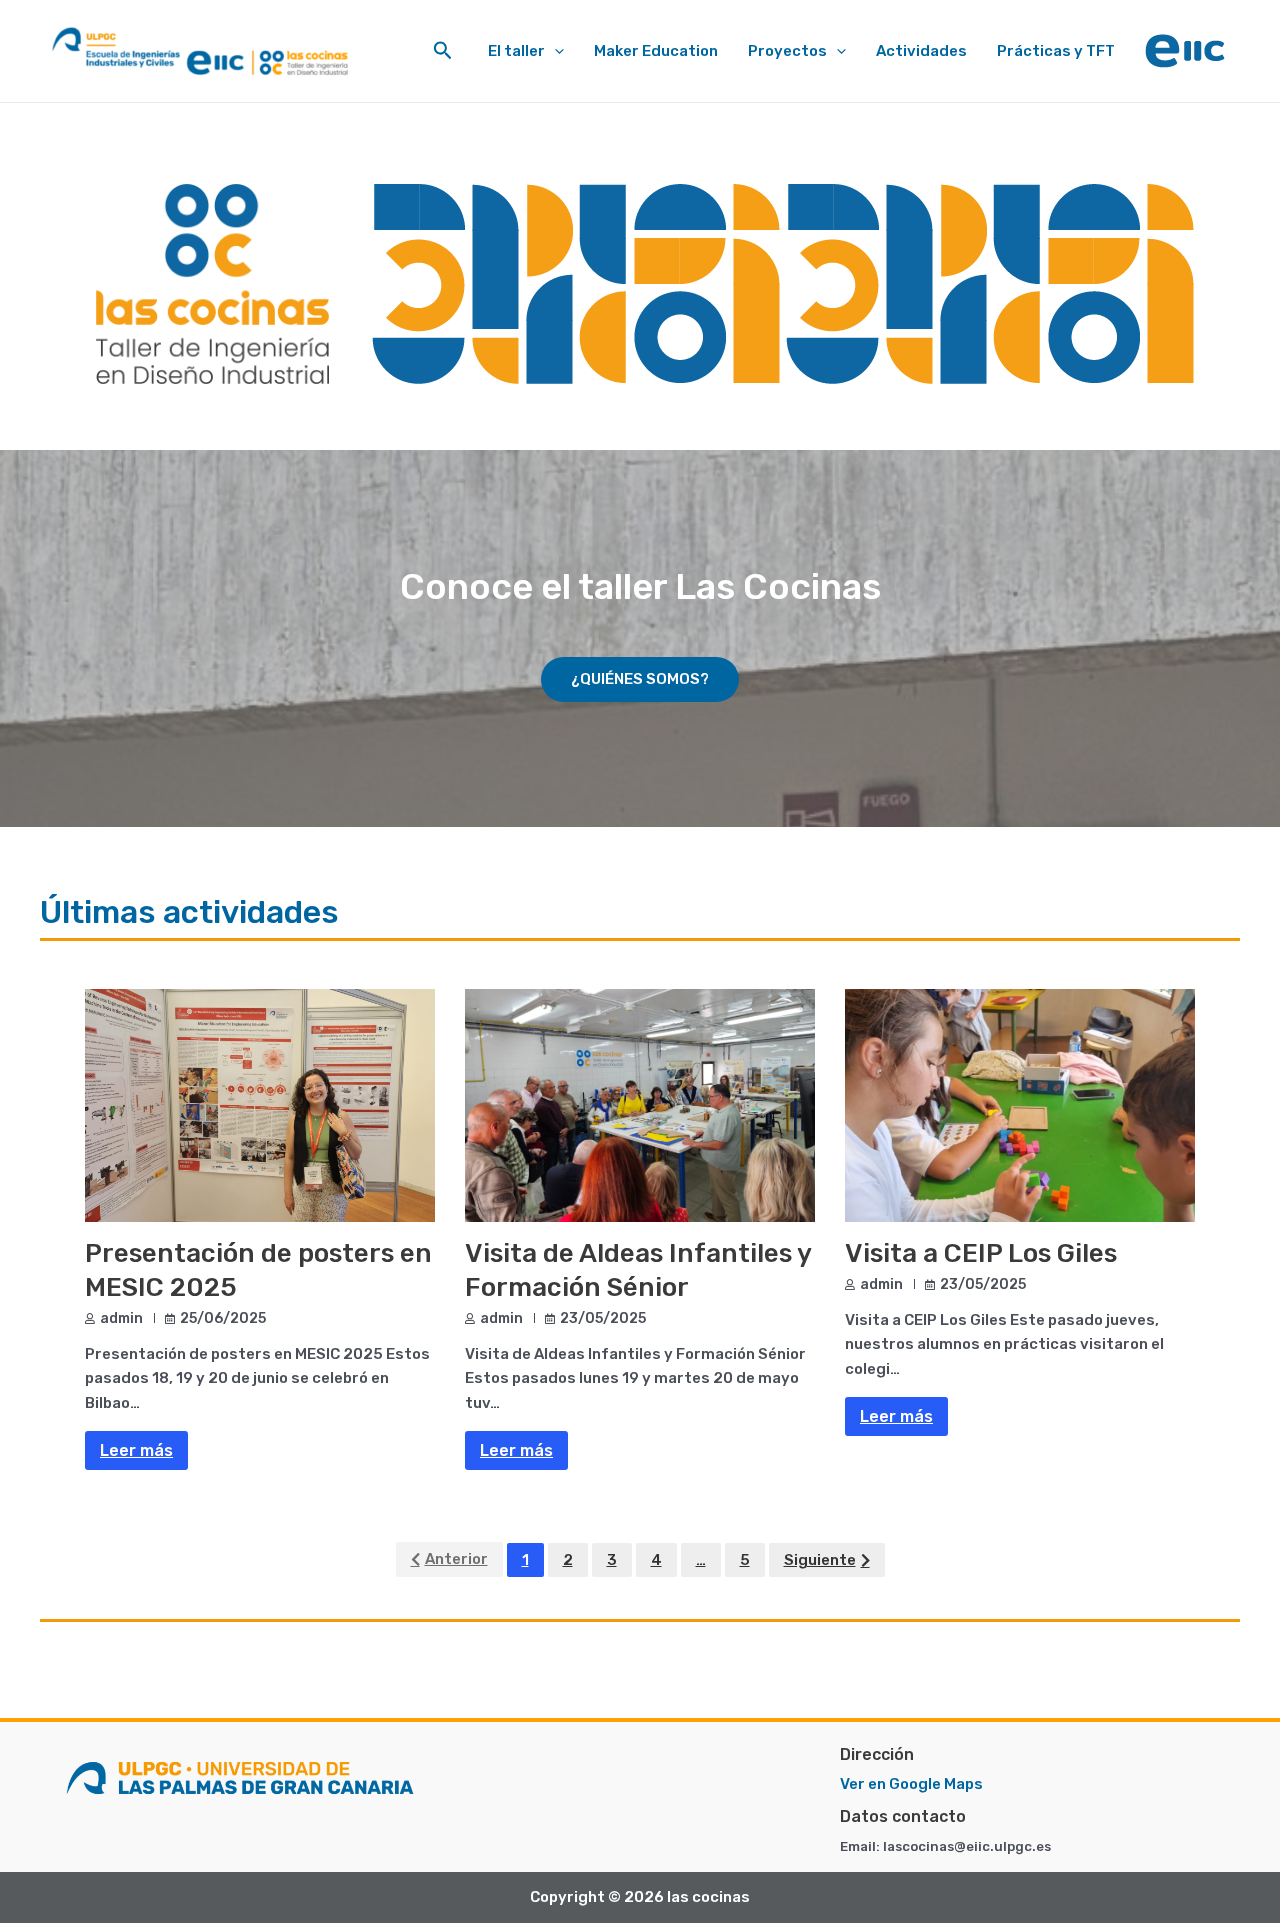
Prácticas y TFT (1056, 51)
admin (121, 1318)
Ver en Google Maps (911, 1784)
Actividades (921, 51)
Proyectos (787, 51)
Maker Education (656, 51)
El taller (516, 51)
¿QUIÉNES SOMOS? (640, 679)
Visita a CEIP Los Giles (981, 1253)
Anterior (456, 1559)
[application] (554, 51)
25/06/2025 (223, 1318)
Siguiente (820, 1560)
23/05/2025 (603, 1318)
